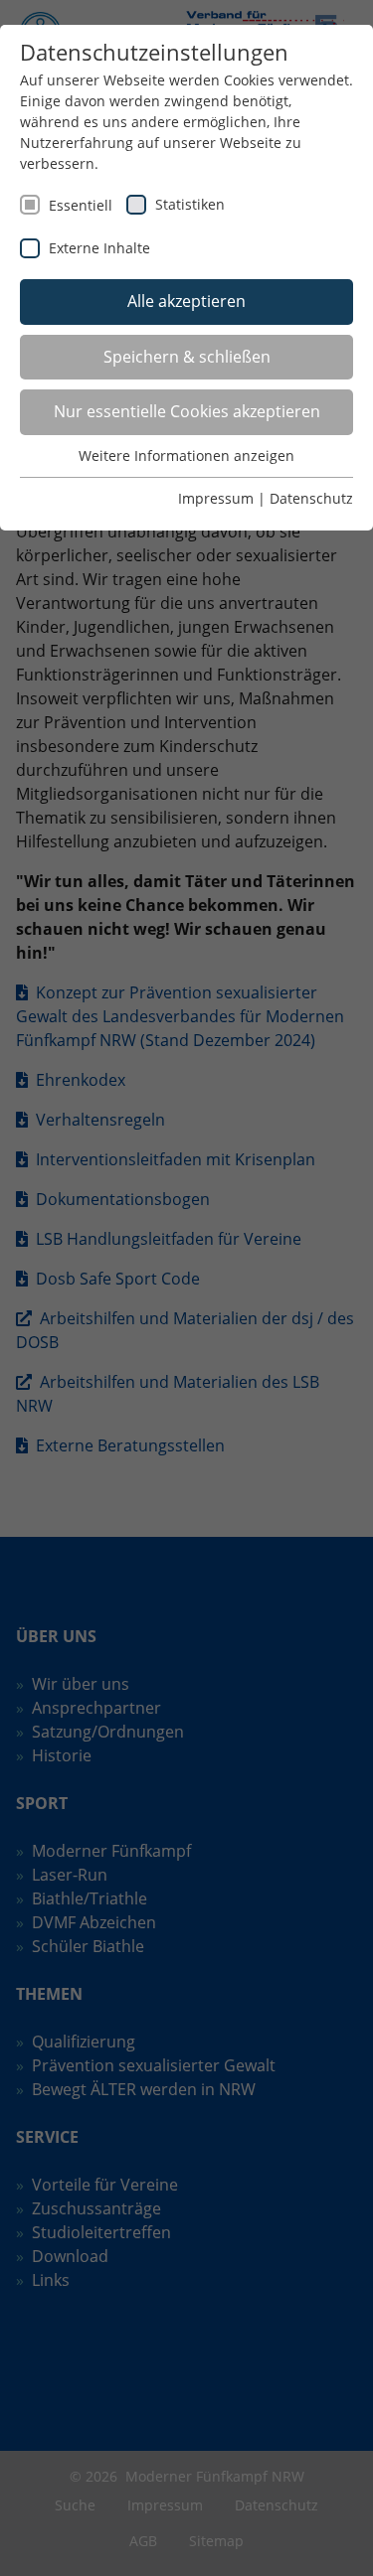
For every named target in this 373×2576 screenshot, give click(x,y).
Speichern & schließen (187, 357)
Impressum (216, 498)
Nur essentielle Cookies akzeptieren (187, 411)
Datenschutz (311, 498)
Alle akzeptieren (186, 301)
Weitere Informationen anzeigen (186, 455)
